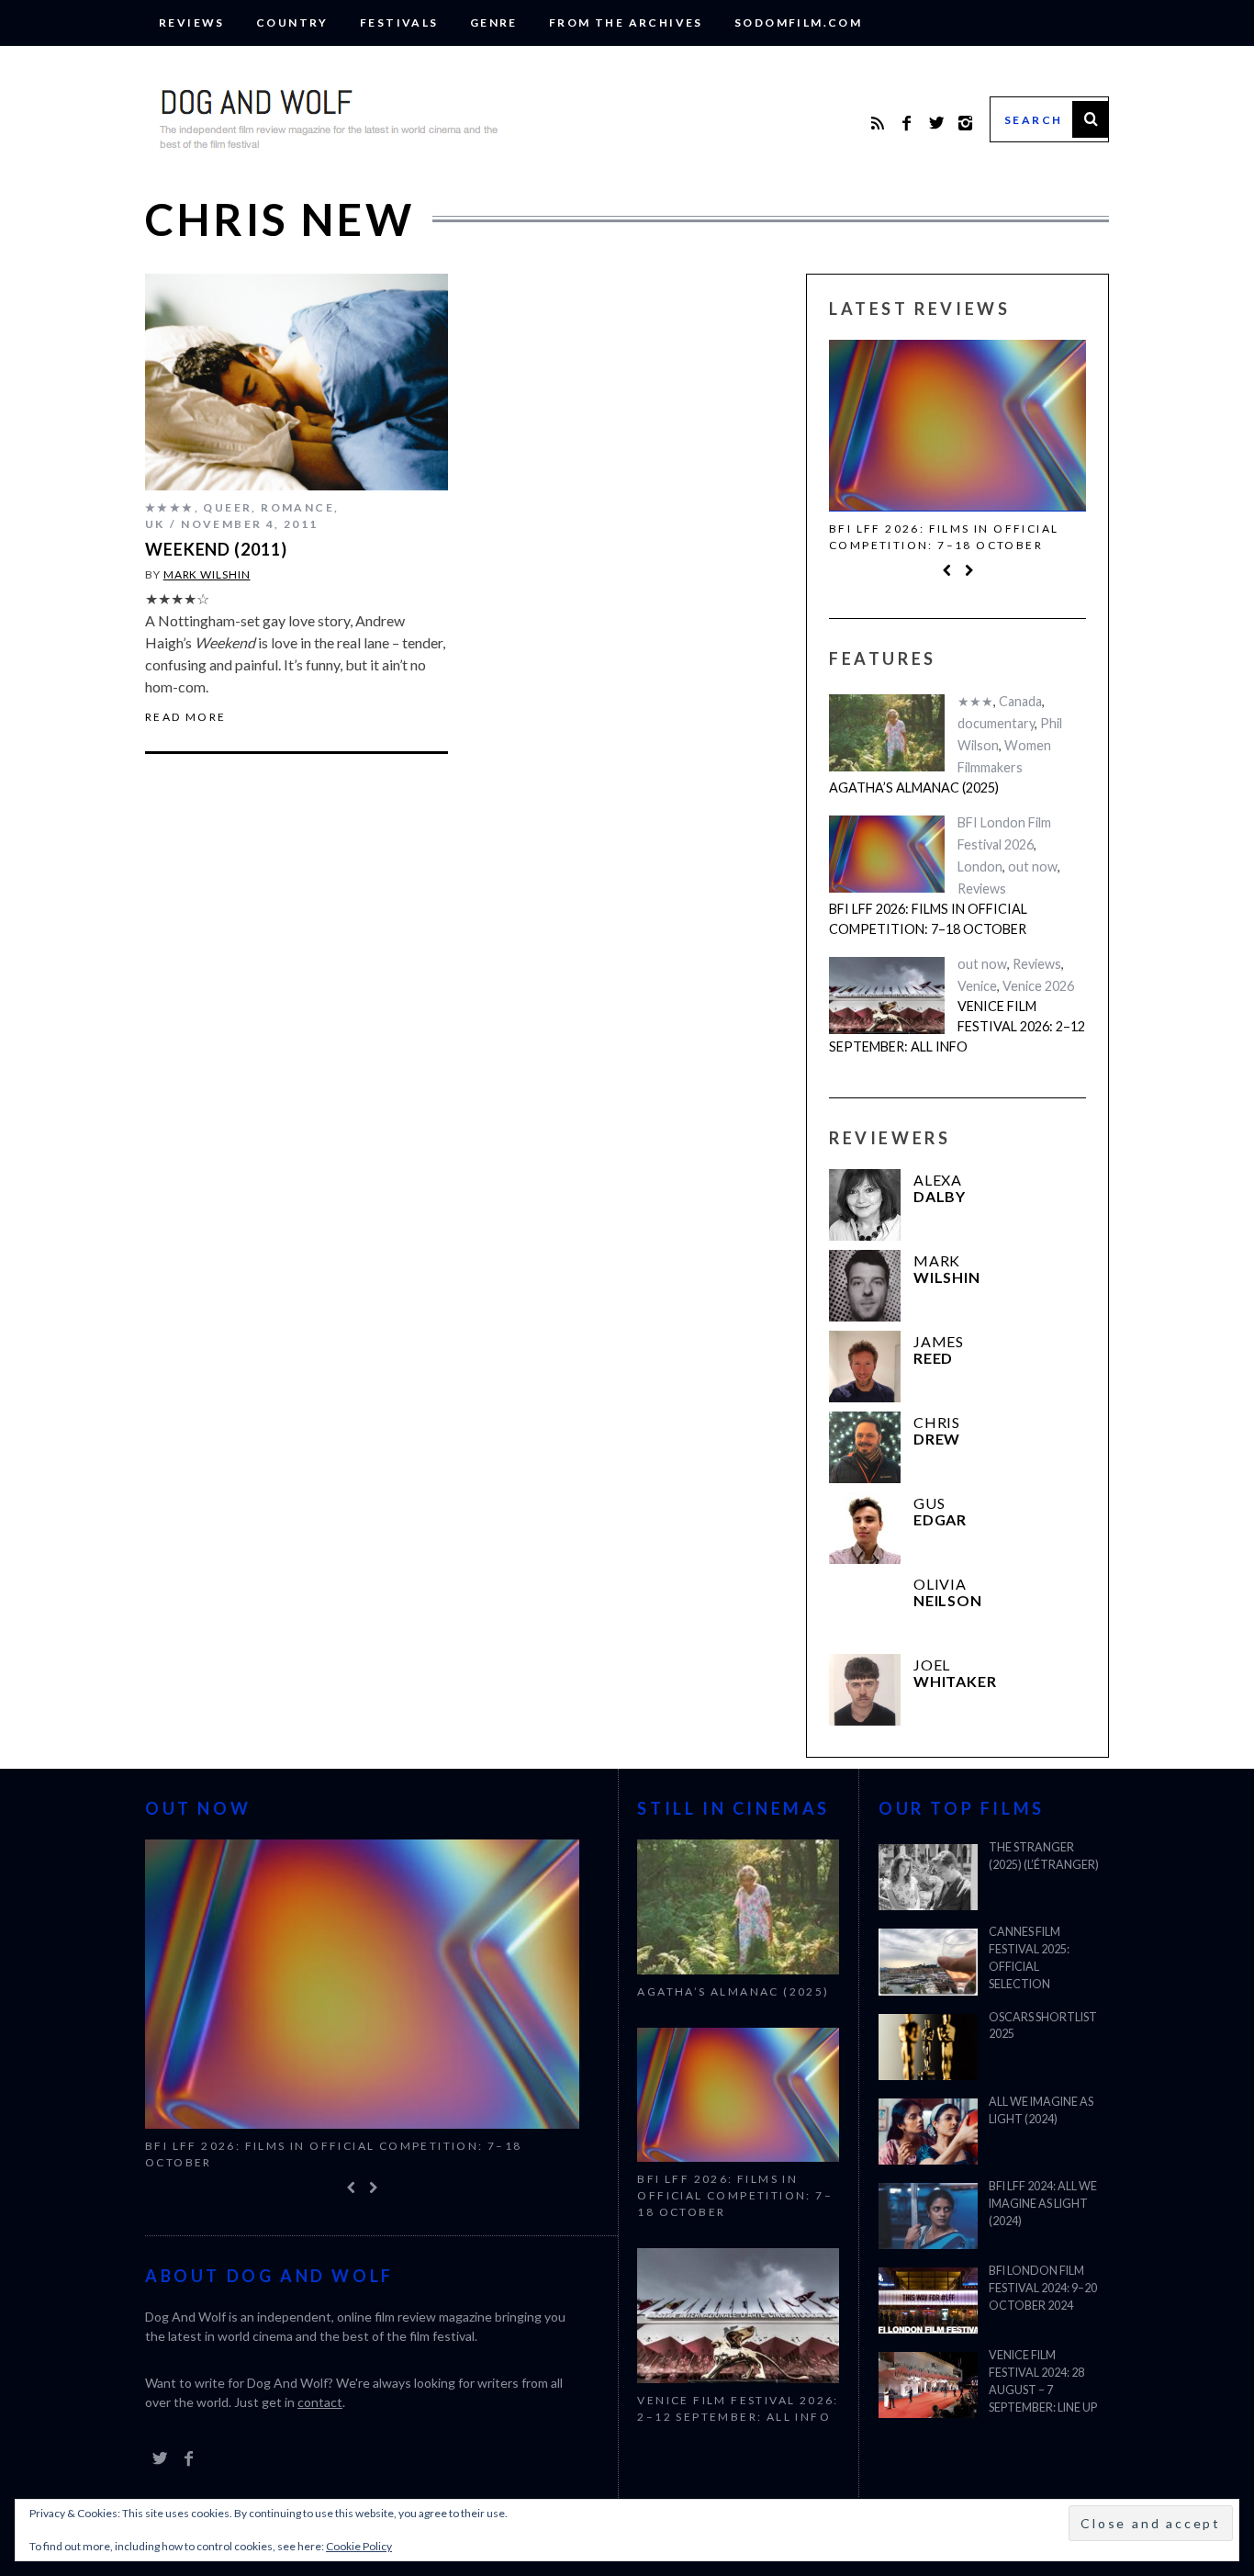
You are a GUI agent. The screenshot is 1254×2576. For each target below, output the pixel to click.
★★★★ (170, 507)
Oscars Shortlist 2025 (1043, 2026)
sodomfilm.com (798, 22)
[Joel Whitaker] (865, 1690)
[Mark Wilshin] (865, 1286)
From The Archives (626, 22)
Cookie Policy (359, 2546)
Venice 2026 (1038, 986)
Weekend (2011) (216, 549)
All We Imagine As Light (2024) (1041, 2110)
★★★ (975, 701)
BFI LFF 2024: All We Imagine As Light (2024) (1043, 2204)
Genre (494, 22)
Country (292, 22)
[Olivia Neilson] (865, 1609)
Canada (1020, 701)
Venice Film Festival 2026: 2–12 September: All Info (957, 1026)
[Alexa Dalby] (865, 1205)
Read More (186, 717)
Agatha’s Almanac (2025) (914, 787)
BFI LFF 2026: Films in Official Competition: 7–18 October (944, 537)
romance (297, 507)
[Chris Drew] (865, 1447)
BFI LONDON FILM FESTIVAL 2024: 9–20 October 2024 (1043, 2288)
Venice (977, 986)
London (980, 866)
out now (1033, 866)
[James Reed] (865, 1367)
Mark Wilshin (207, 574)
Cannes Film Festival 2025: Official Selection (1029, 1958)
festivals (399, 22)
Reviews (192, 22)
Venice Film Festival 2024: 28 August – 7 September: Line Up (1043, 2381)
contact (320, 2402)
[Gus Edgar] (865, 1528)
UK (155, 524)
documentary (996, 723)
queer (227, 507)
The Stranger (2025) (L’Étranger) (1044, 1856)
